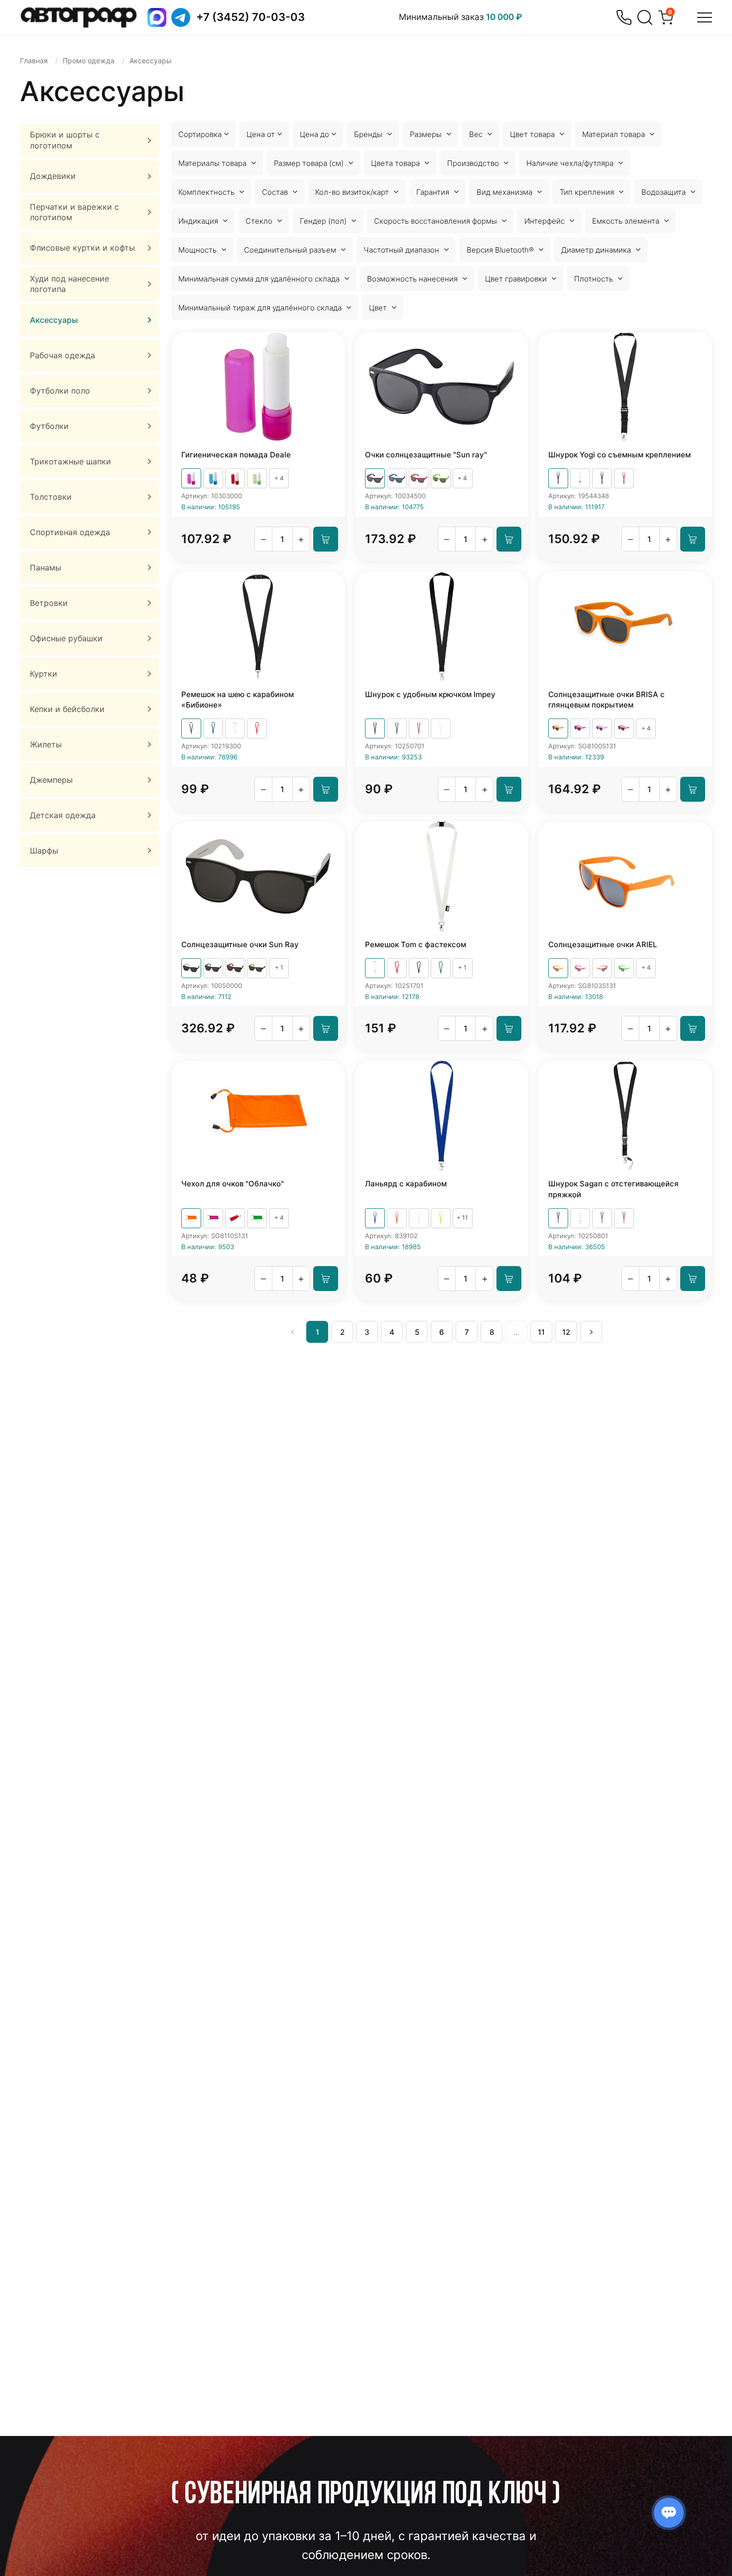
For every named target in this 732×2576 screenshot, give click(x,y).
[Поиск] (645, 17)
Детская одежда (63, 815)
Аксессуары (54, 320)
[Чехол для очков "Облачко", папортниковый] (257, 1218)
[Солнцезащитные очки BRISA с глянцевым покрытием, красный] (624, 728)
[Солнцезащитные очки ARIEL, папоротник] (624, 968)
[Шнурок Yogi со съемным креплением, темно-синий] (602, 478)
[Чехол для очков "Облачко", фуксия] (213, 1218)
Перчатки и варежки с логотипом (74, 212)
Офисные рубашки (66, 638)
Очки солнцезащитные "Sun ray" (426, 455)
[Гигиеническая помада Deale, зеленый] (257, 478)
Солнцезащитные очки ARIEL (603, 944)
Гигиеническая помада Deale (236, 455)
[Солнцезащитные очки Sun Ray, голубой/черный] (213, 968)
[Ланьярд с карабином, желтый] (441, 1218)
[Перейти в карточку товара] (258, 387)
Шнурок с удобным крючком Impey (430, 694)
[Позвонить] (624, 17)
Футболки (49, 426)
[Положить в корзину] (326, 539)
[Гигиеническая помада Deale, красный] (235, 478)
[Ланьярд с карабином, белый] (419, 1218)
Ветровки (49, 603)
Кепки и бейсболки (67, 709)
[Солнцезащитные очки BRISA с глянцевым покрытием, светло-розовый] (602, 728)
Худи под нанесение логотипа (69, 284)
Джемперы (51, 780)
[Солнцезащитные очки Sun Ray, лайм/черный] (257, 968)
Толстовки (51, 497)
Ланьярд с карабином (406, 1184)
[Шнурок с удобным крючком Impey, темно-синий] (397, 728)
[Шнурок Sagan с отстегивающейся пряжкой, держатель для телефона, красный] (624, 1218)
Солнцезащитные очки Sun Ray (240, 944)
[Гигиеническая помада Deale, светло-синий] (213, 478)
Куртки (44, 674)
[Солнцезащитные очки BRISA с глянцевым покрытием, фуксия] (580, 728)
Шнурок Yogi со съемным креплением (619, 455)
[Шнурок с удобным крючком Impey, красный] (419, 728)
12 (566, 1332)
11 (541, 1332)
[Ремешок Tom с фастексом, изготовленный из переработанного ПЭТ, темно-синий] (419, 968)
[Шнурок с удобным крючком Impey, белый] (441, 728)
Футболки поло (60, 391)
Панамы (46, 568)
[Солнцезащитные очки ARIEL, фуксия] (580, 968)
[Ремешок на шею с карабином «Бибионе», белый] (235, 728)
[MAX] (157, 17)
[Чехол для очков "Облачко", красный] (235, 1218)
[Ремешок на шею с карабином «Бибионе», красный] (257, 728)
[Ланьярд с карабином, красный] (397, 1218)
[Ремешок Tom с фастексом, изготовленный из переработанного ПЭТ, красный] (397, 968)
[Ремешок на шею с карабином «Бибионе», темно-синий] (213, 728)
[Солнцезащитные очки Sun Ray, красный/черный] (235, 968)
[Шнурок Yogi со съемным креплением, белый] (580, 478)
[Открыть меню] (705, 17)
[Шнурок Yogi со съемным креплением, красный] (624, 478)
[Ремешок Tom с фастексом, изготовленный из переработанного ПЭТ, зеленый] (441, 968)
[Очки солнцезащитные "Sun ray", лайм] (441, 478)
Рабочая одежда (62, 355)
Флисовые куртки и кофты (82, 248)
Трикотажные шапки (70, 461)
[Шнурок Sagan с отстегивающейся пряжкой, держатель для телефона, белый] (580, 1218)
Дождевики (53, 176)
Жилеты (46, 744)
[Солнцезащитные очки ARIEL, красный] (602, 968)
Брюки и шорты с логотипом (65, 140)
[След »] (591, 1332)
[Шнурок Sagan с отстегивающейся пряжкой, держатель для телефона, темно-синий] (602, 1218)
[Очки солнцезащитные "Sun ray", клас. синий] (397, 478)
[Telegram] (181, 17)
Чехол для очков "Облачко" (233, 1184)
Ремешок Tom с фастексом (416, 944)
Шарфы (44, 851)
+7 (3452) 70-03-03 (250, 17)
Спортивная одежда (70, 532)
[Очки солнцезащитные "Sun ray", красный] (419, 478)
